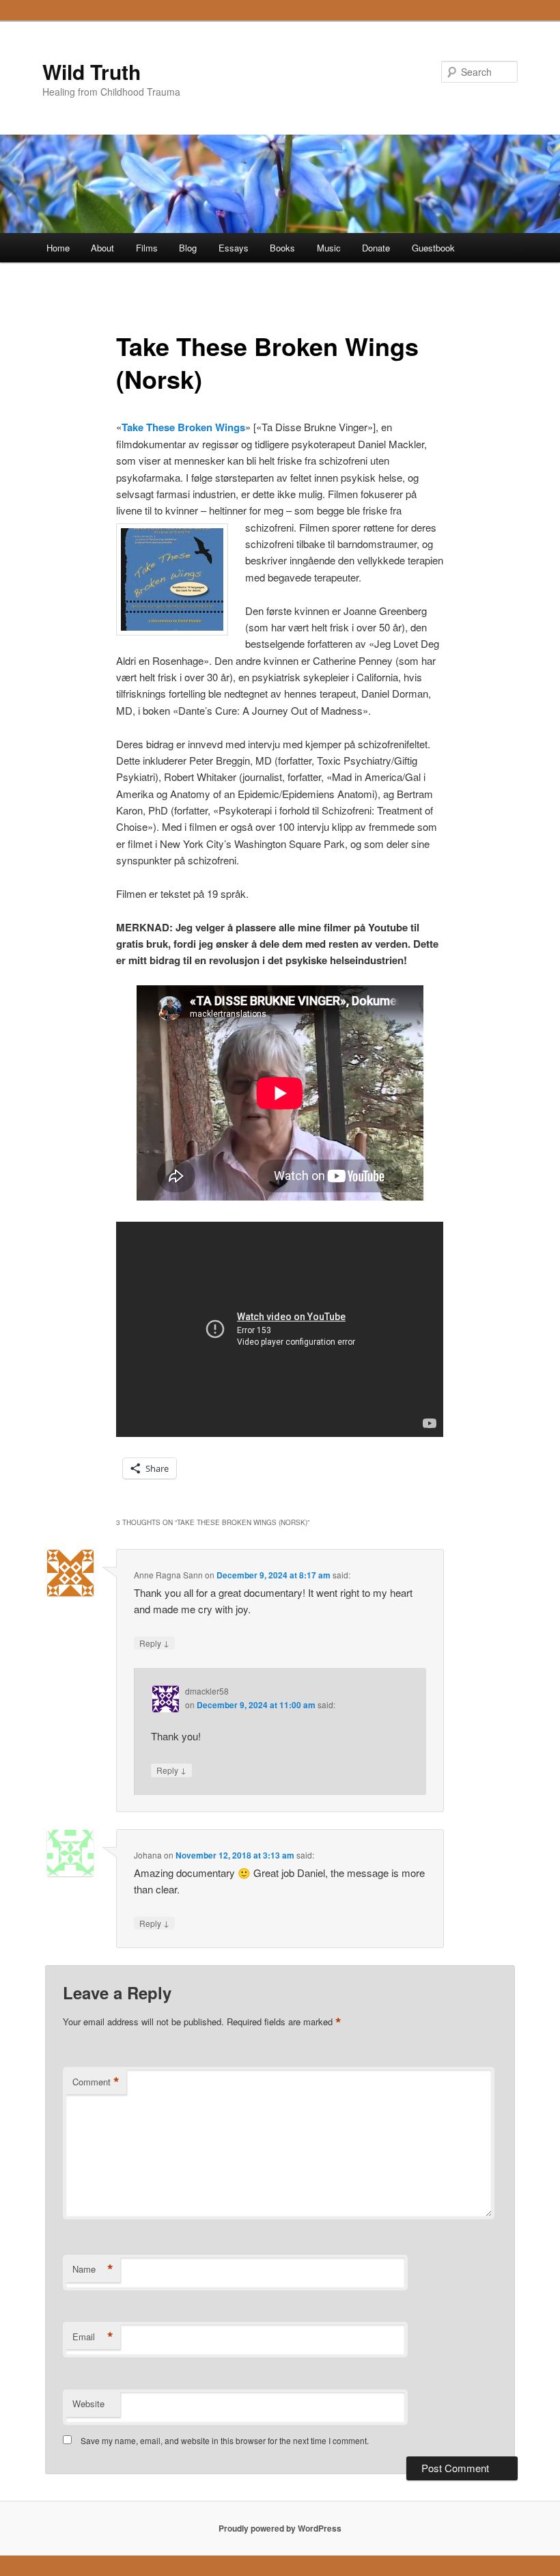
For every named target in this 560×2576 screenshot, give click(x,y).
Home (58, 248)
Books (282, 248)
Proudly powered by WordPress (280, 2528)
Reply (154, 1643)
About (102, 248)
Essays (234, 248)
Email (93, 2337)
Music (329, 248)
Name (93, 2269)
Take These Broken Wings (183, 427)
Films (147, 248)
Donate (376, 248)
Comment (96, 2082)
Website (88, 2403)
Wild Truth (92, 71)
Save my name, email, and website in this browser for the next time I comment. (225, 2440)
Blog (188, 248)
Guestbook (433, 248)
